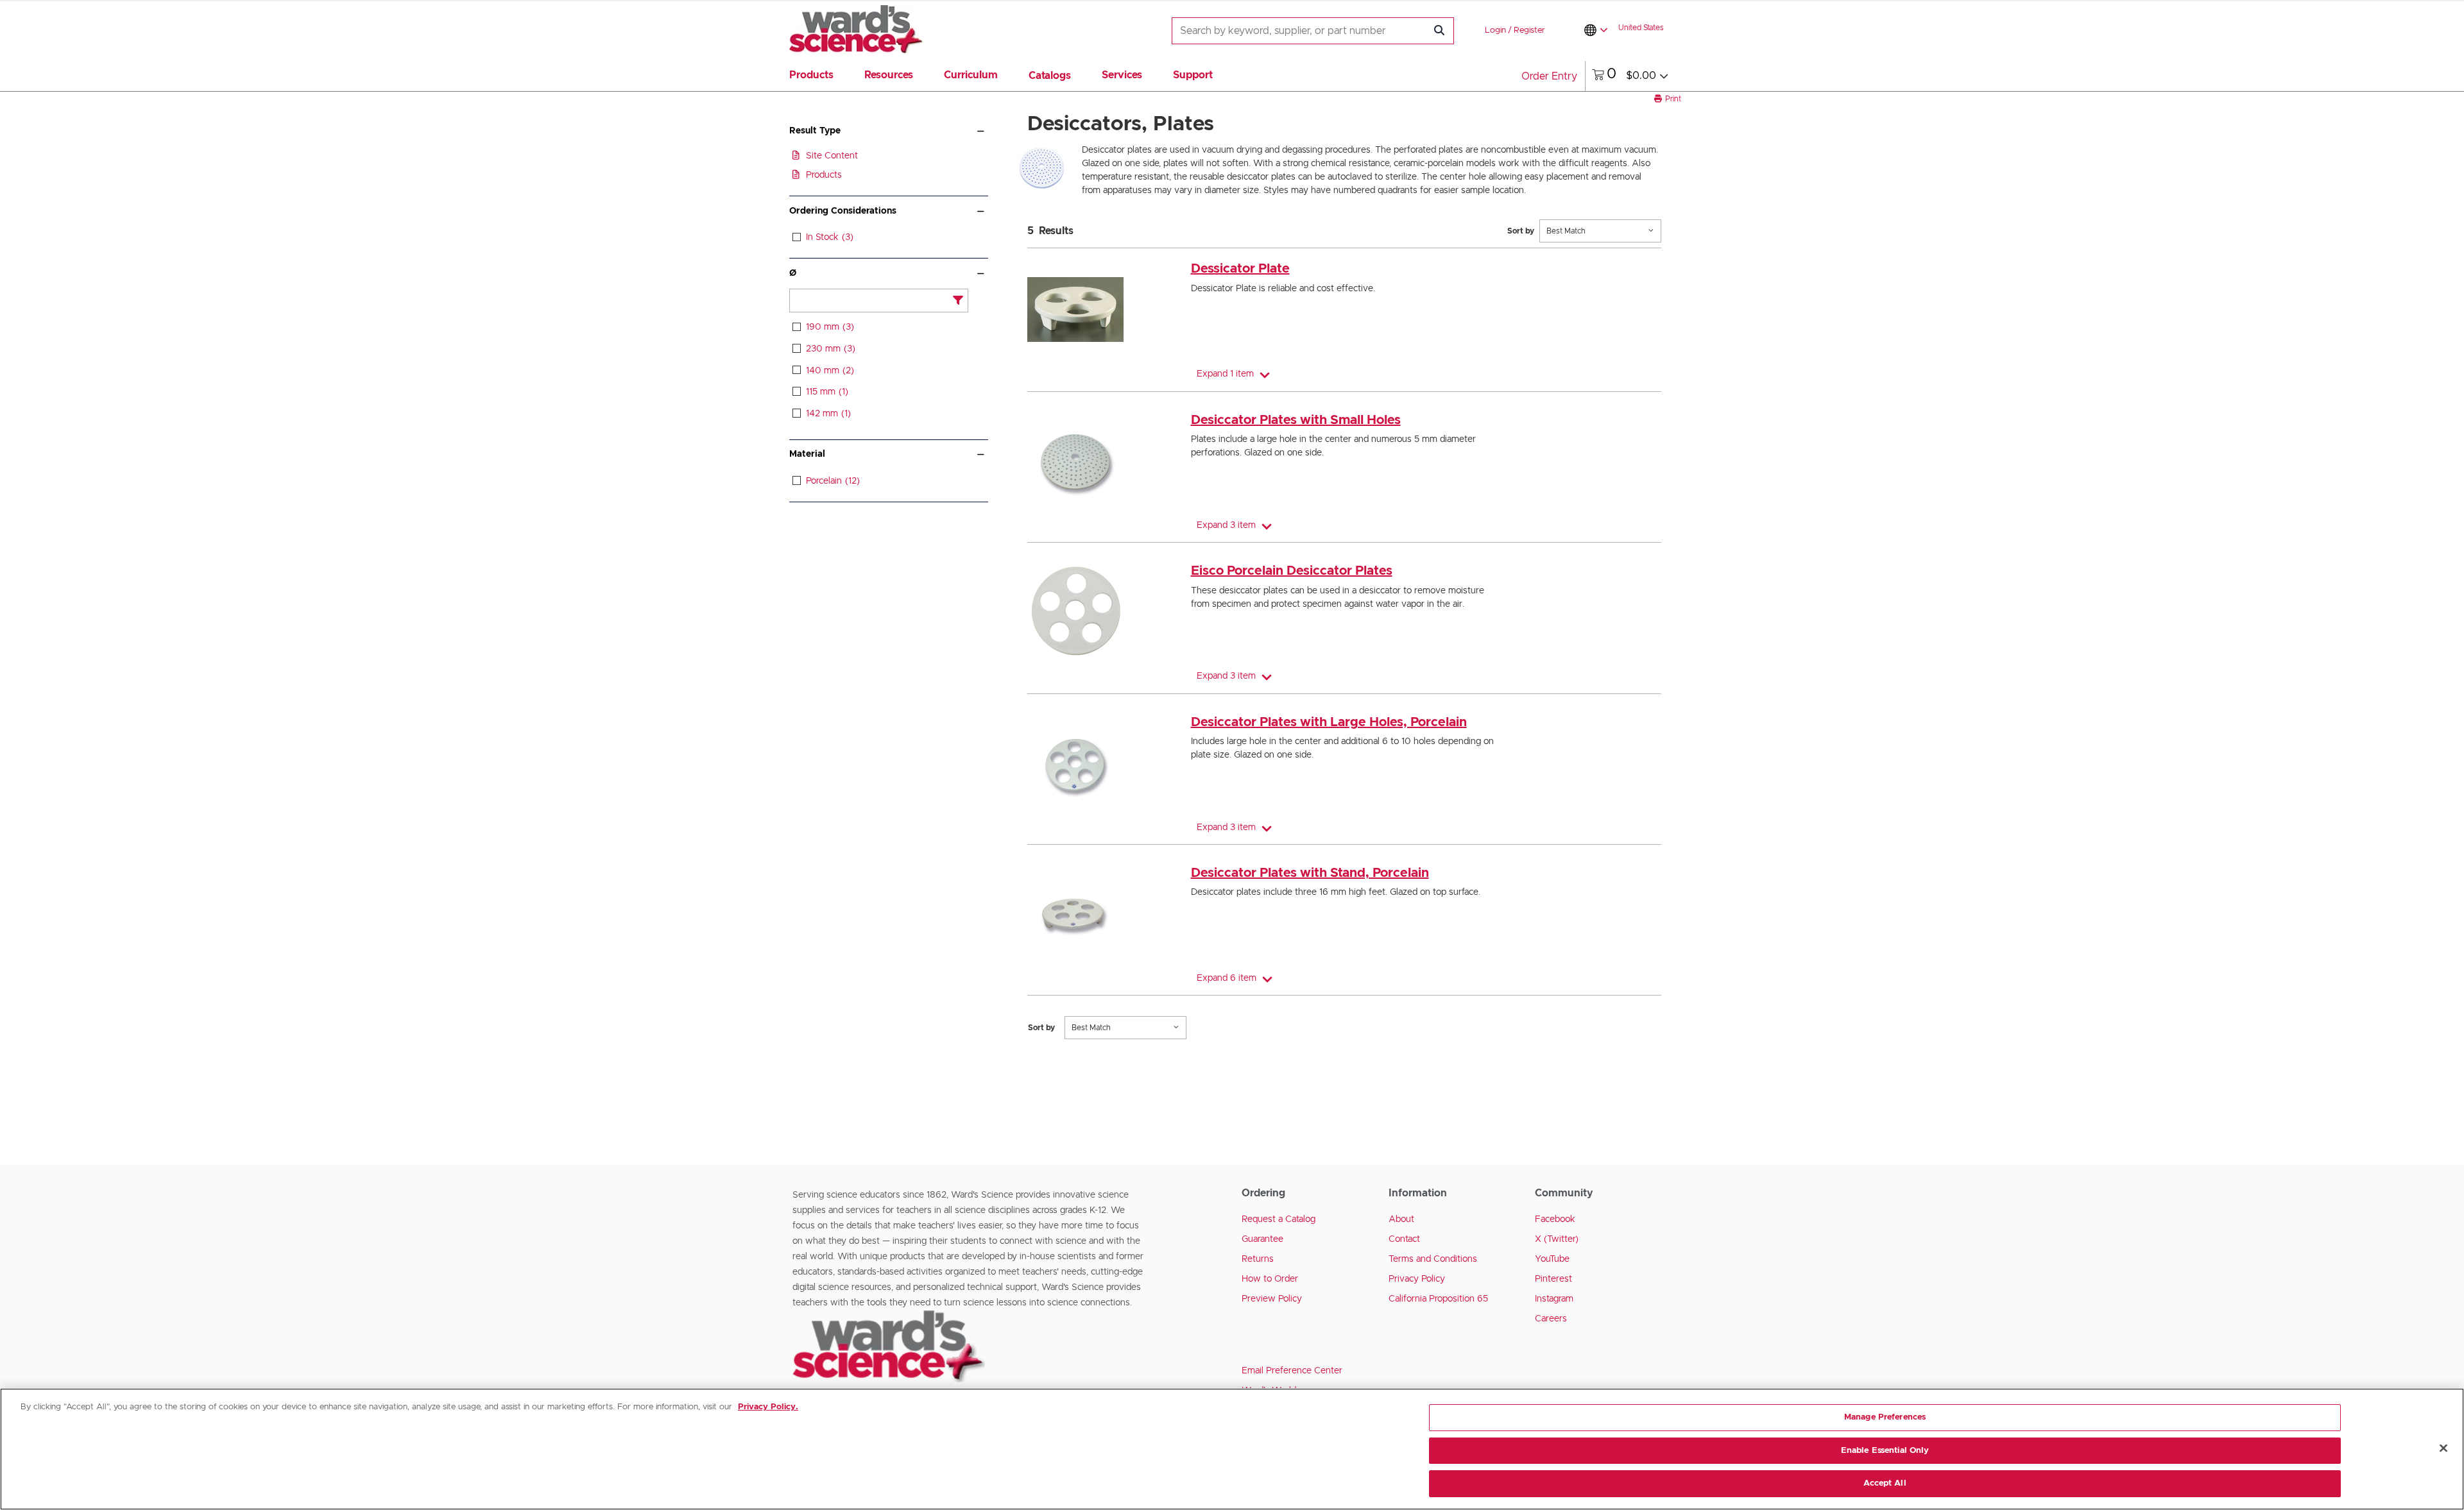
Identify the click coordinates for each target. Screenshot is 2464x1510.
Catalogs (1050, 76)
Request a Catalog (1279, 1219)
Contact (1404, 1239)
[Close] (2443, 1448)
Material (807, 454)
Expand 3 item (1226, 525)
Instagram (1554, 1299)
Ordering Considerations (843, 211)
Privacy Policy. (768, 1407)
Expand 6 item (1227, 978)
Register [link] (1529, 30)
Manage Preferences (1885, 1417)
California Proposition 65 (1438, 1299)
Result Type (815, 131)
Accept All (1885, 1483)
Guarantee (1262, 1239)
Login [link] (1495, 30)
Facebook (1555, 1219)
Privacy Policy (1417, 1279)
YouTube (1552, 1259)
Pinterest (1553, 1279)
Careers (1551, 1319)
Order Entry (1549, 76)
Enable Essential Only (1885, 1451)
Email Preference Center (1292, 1371)
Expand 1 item (1225, 374)
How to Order (1270, 1279)
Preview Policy (1272, 1299)
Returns (1258, 1259)
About (1401, 1219)
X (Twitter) (1557, 1239)
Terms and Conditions (1433, 1259)
